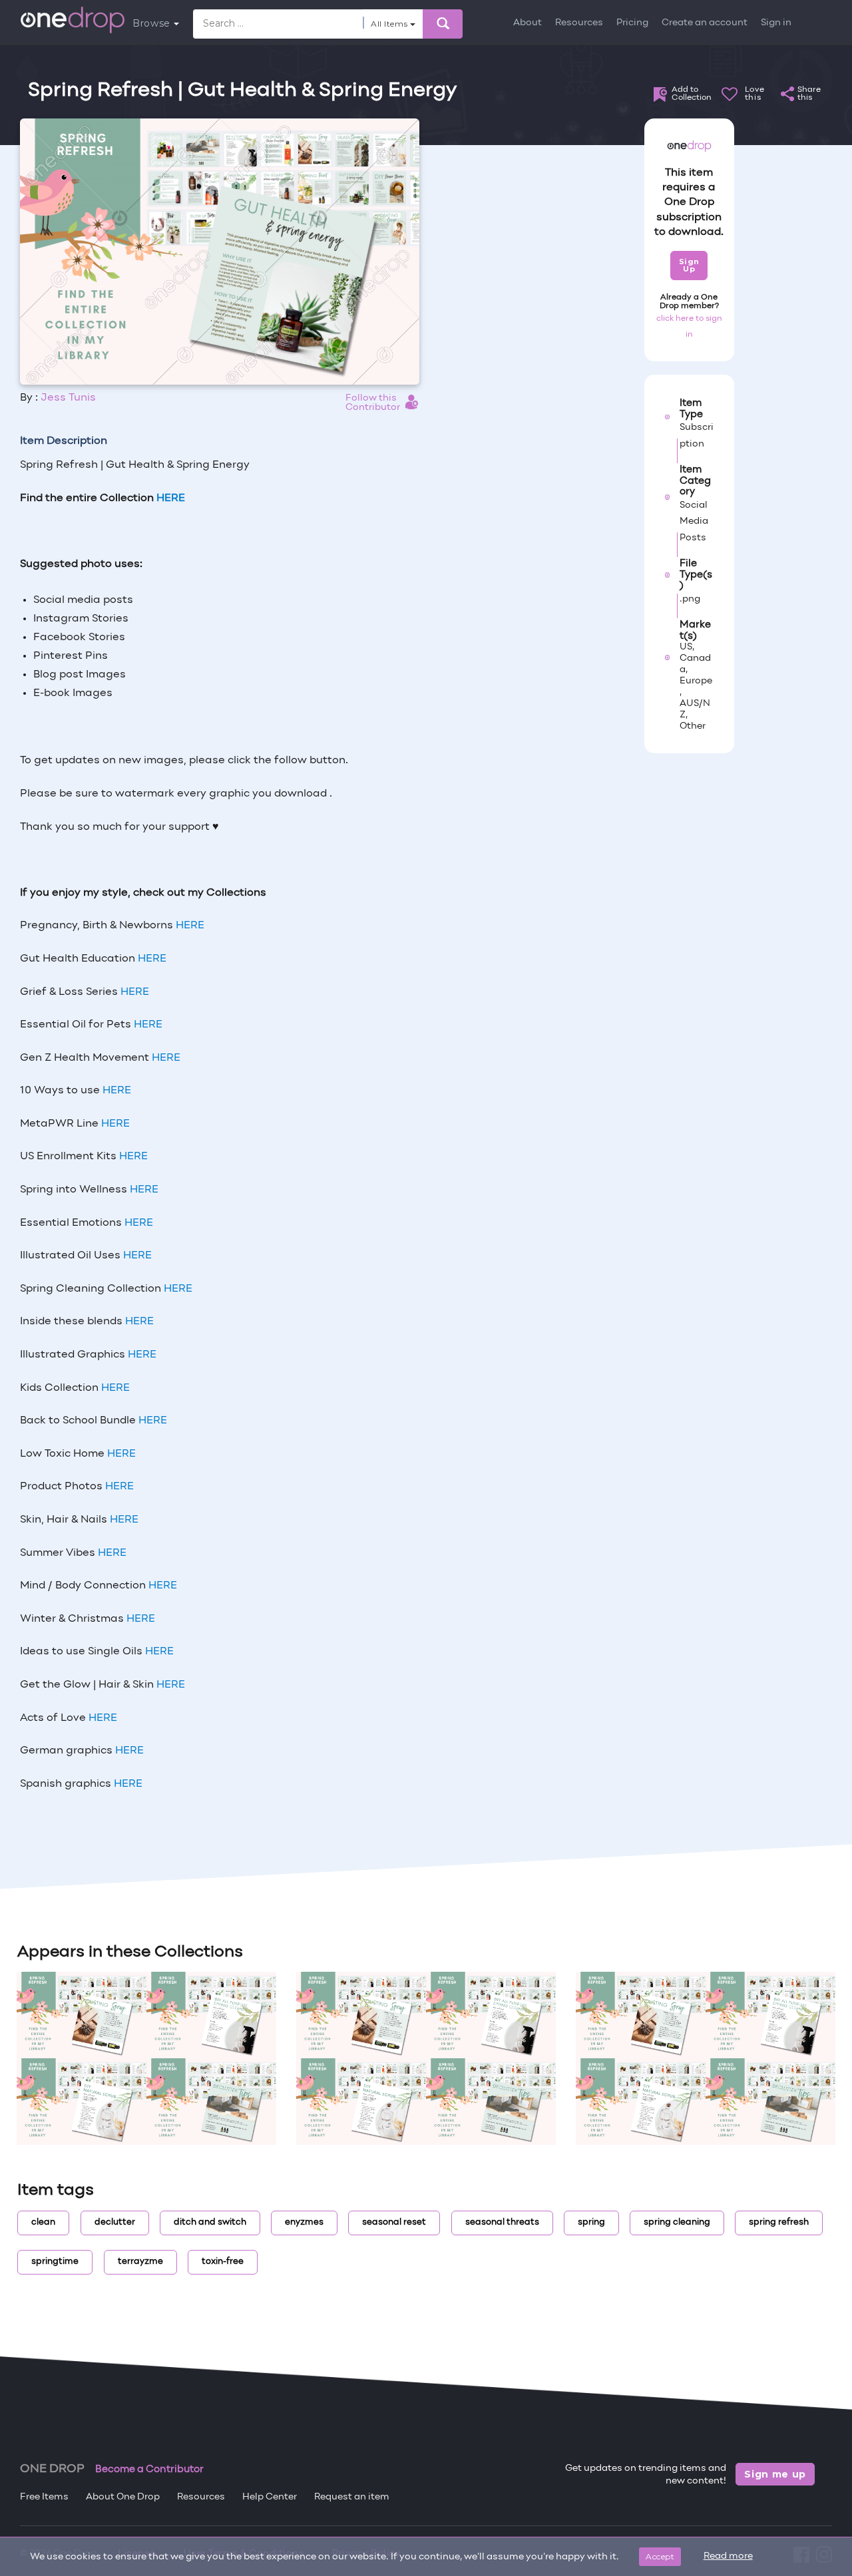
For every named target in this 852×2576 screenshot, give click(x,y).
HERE (190, 926)
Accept (660, 2556)
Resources (579, 23)
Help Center (270, 2497)
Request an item (352, 2497)
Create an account (705, 23)
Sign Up (689, 265)
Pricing (632, 23)
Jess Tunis (68, 398)
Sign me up (775, 2474)
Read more (728, 2556)
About (528, 23)
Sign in (776, 23)
